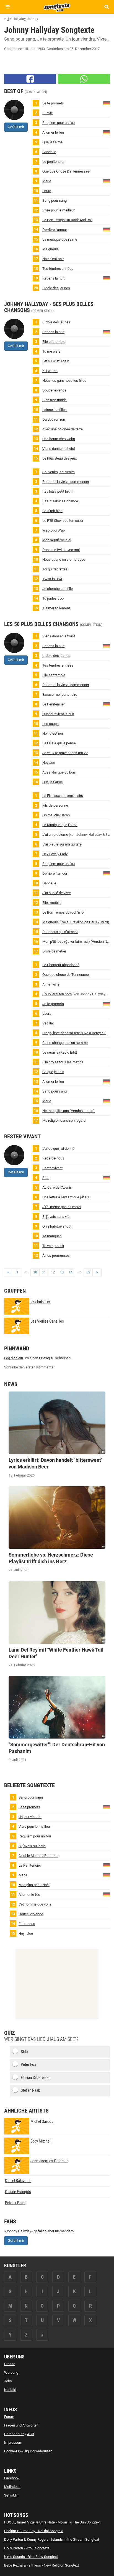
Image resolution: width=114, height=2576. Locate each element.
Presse (10, 2364)
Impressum (13, 2442)
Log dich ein (14, 1358)
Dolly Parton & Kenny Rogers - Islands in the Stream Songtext (52, 2539)
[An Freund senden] (84, 79)
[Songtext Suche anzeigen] (106, 7)
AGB (31, 2434)
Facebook (12, 2478)
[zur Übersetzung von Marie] (107, 180)
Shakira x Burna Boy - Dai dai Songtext (34, 2531)
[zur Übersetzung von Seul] (107, 1177)
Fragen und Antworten (21, 2425)
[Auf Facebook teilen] (30, 79)
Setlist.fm (12, 2495)
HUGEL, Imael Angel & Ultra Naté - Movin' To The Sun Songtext (52, 2522)
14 (71, 1272)
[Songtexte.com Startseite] (57, 7)
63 (88, 1272)
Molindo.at (12, 2487)
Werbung (11, 2372)
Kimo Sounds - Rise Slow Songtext (31, 2557)
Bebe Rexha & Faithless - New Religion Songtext (42, 2565)
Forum (9, 2417)
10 (35, 1272)
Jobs (8, 2381)
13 (62, 1272)
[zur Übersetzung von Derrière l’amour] (107, 229)
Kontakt (10, 2390)
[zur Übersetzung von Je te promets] (107, 103)
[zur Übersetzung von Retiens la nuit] (107, 278)
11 (44, 1272)
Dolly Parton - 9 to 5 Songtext (27, 2548)
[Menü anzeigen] (8, 7)
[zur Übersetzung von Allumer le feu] (107, 132)
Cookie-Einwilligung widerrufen (28, 2451)
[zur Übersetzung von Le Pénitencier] (107, 704)
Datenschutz (14, 2434)
